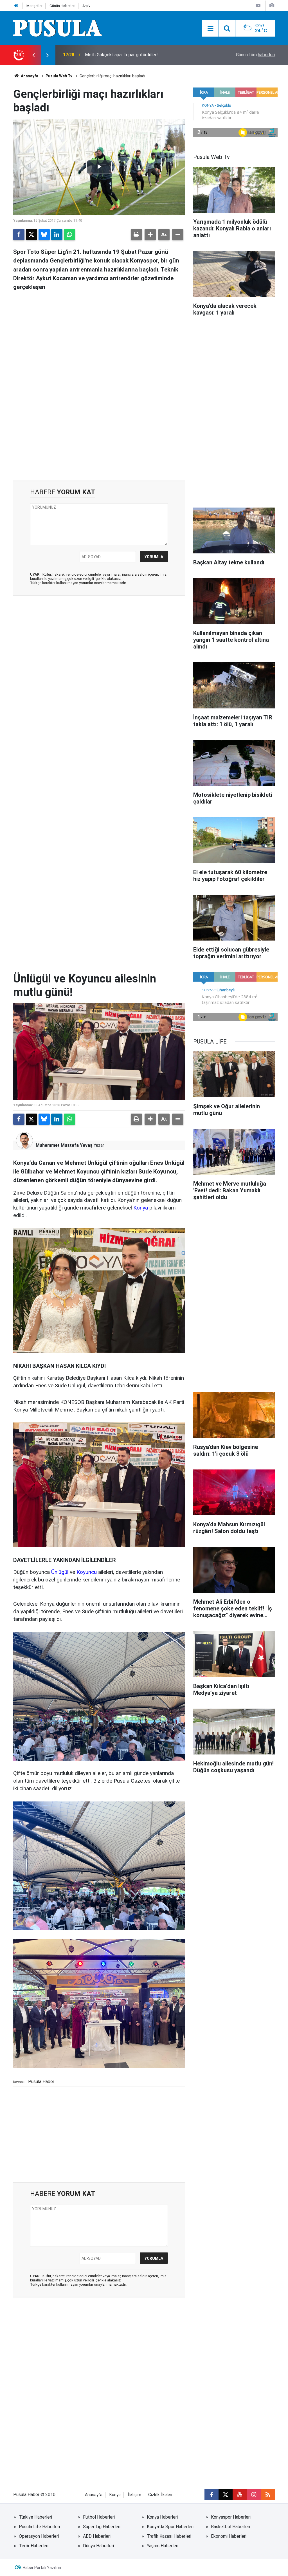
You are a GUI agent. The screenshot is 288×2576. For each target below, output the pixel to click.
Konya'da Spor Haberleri (170, 2527)
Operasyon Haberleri (39, 2536)
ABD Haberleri (97, 2536)
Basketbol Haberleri (230, 2527)
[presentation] (33, 55)
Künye (115, 2495)
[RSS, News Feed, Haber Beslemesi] (268, 2495)
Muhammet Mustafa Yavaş (64, 1145)
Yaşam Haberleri (163, 2546)
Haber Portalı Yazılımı (42, 2568)
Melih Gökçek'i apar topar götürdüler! (121, 55)
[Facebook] (19, 235)
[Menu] (210, 28)
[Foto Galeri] (272, 5)
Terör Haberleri (34, 2546)
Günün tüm (255, 55)
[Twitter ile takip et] (226, 2495)
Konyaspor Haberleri (231, 2517)
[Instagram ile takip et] (254, 2495)
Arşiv (86, 6)
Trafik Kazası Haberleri (169, 2536)
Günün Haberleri (62, 6)
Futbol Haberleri (99, 2517)
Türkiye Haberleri (35, 2517)
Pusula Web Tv (59, 76)
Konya (141, 1208)
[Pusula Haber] (58, 28)
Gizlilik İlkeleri (160, 2495)
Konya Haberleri (162, 2517)
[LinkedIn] (57, 235)
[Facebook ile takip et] (211, 2495)
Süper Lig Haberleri (102, 2527)
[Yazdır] (136, 235)
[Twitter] (31, 235)
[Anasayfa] (16, 6)
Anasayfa (29, 76)
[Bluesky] (44, 235)
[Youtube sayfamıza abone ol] (240, 2495)
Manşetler (34, 6)
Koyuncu (87, 1572)
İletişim (134, 2495)
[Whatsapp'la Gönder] (69, 235)
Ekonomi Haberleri (229, 2536)
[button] (150, 235)
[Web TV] (258, 5)
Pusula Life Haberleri (39, 2527)
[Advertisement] (99, 433)
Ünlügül (60, 1572)
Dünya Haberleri (98, 2546)
